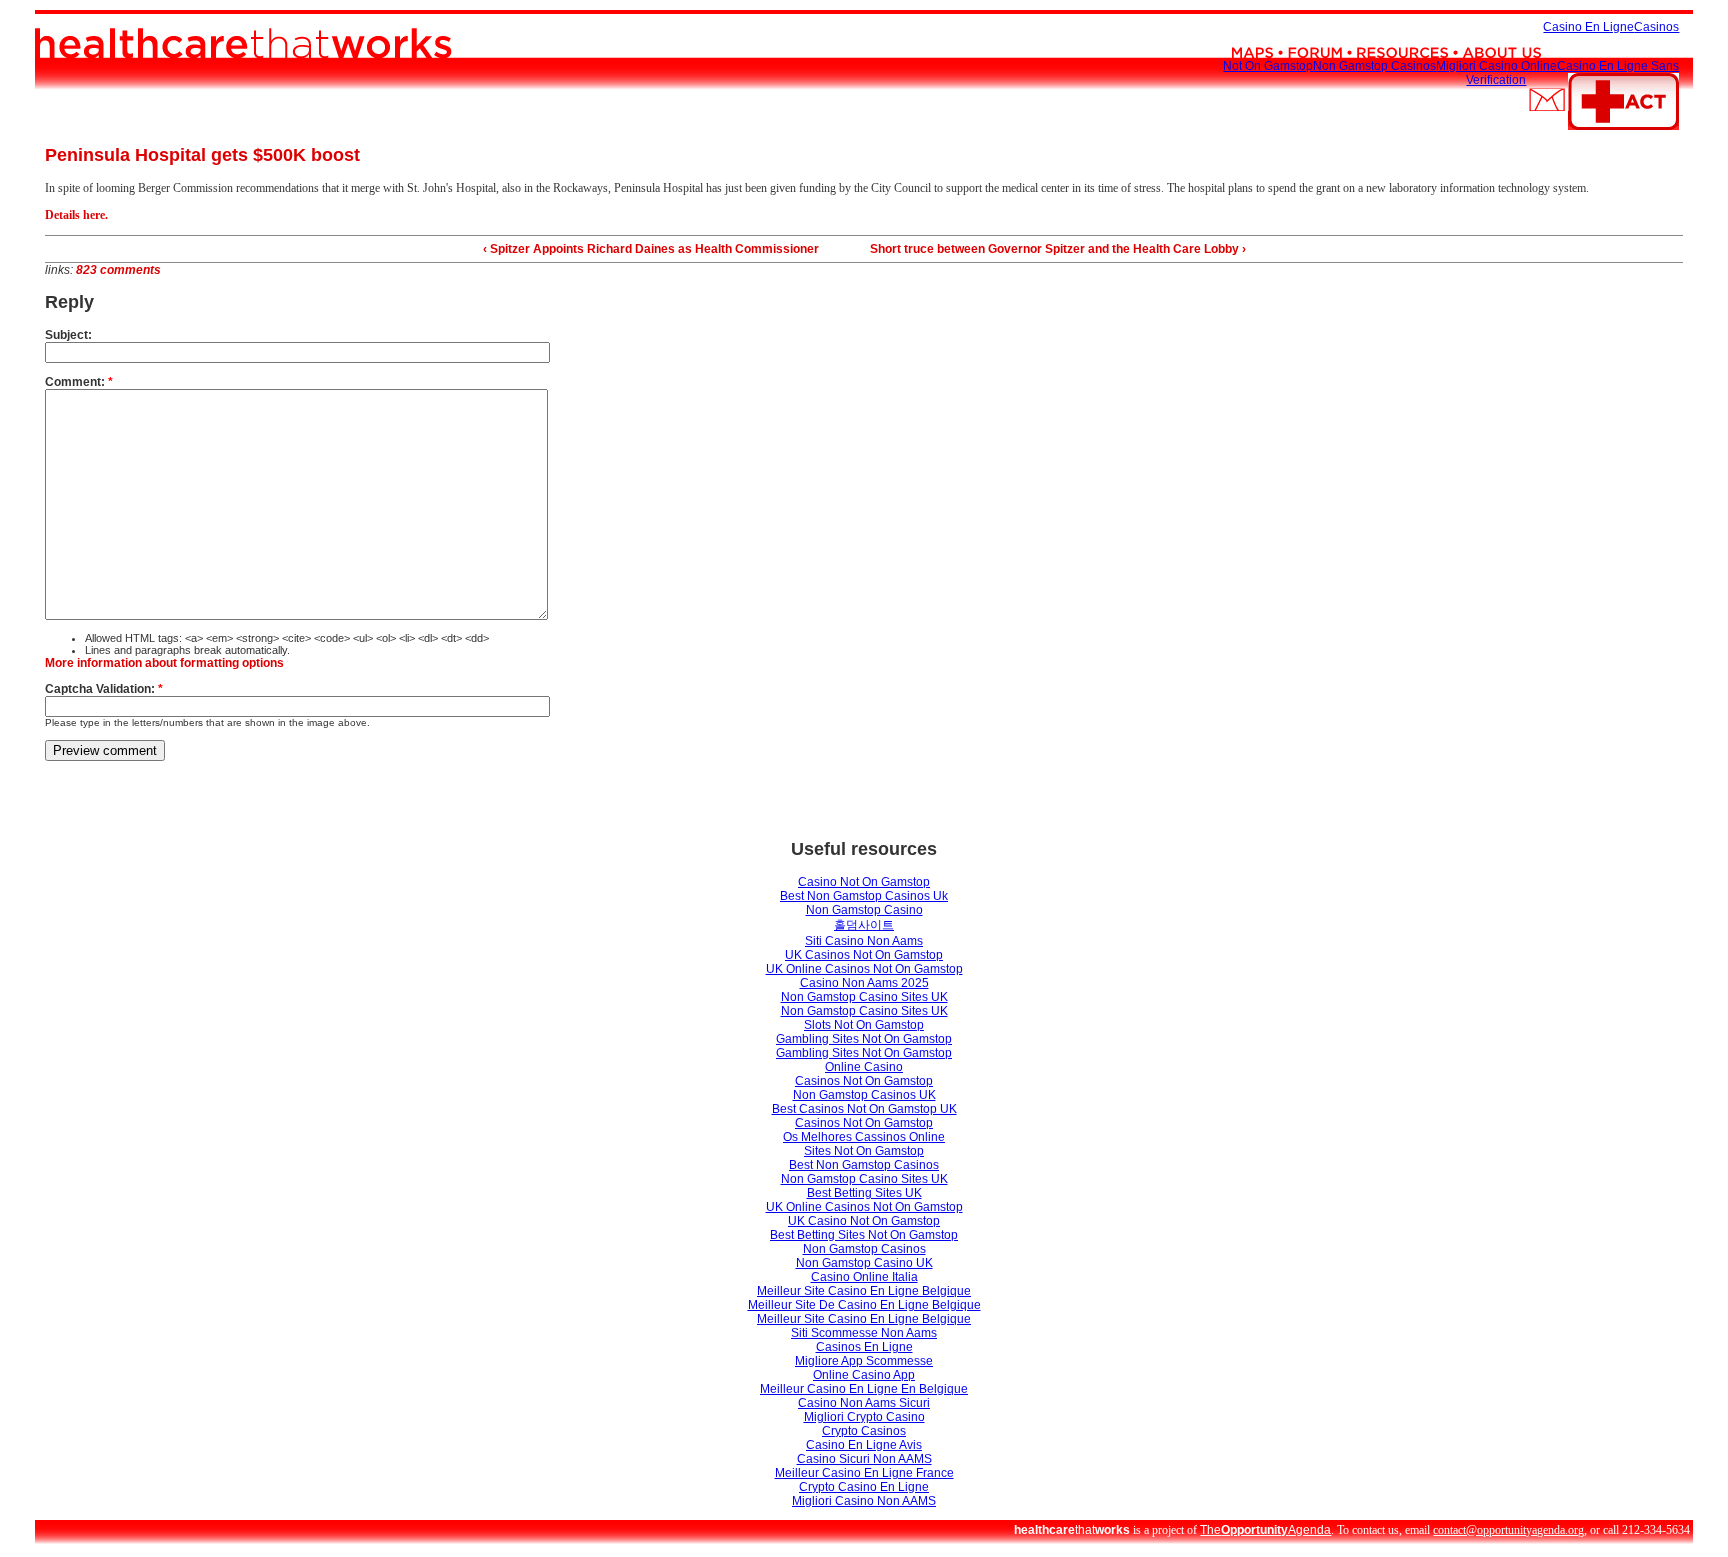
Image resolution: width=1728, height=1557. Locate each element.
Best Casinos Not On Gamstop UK (864, 1109)
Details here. (76, 215)
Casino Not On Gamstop (864, 882)
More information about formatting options (164, 663)
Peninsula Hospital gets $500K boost (202, 155)
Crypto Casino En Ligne (864, 1487)
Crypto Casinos (864, 1431)
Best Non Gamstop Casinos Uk (864, 896)
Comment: (79, 382)
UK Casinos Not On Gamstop (864, 955)
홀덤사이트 (864, 925)
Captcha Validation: (104, 689)
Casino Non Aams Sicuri (864, 1403)
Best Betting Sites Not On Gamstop (864, 1235)
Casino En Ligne (1588, 27)
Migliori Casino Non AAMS (864, 1501)
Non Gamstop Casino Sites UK (864, 997)
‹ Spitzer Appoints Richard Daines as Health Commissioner (651, 249)
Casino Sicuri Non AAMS (864, 1459)
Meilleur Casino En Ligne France (864, 1473)
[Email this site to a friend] (1547, 80)
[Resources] (1402, 27)
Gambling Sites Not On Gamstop (864, 1039)
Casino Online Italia (864, 1277)
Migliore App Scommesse (864, 1361)
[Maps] (1252, 27)
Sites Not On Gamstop (864, 1151)
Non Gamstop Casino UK (864, 1263)
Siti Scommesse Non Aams (864, 1333)
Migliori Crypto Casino (864, 1417)
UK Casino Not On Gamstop (864, 1221)
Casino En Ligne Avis (864, 1445)
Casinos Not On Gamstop (864, 1081)
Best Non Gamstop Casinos (864, 1165)
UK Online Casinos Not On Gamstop (864, 969)
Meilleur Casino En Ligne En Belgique (864, 1389)
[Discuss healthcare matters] (1315, 27)
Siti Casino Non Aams (864, 941)
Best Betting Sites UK (864, 1193)
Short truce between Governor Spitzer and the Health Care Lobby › (1058, 249)
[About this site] (1502, 27)
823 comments (118, 270)
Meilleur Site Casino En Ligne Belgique (864, 1291)
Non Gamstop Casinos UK (864, 1095)
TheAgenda (1265, 1530)
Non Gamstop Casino (864, 910)
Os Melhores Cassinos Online (864, 1137)
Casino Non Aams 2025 (864, 983)
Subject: (68, 335)
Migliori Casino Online (1496, 66)
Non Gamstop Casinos (1374, 66)
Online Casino (864, 1067)
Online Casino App (864, 1375)
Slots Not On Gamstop (864, 1025)
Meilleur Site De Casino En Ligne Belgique (864, 1305)
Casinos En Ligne (864, 1347)
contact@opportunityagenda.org (1508, 1530)
